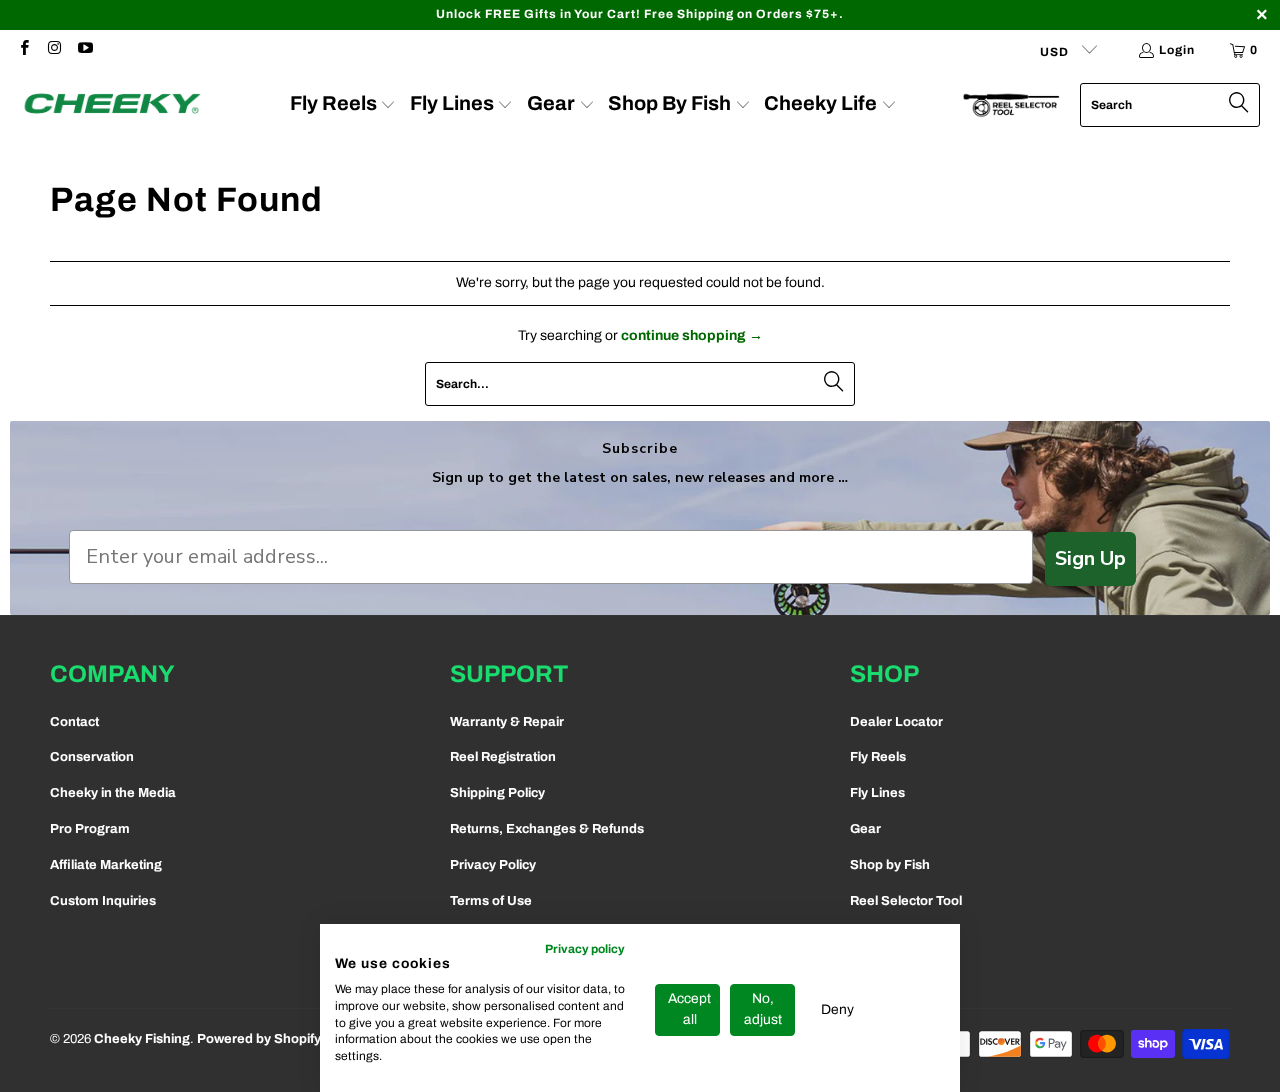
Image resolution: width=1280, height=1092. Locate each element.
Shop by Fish (890, 865)
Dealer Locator (896, 722)
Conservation (92, 757)
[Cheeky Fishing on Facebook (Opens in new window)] (23, 50)
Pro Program (90, 829)
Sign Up (1090, 558)
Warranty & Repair (507, 722)
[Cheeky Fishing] (112, 105)
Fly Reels (878, 757)
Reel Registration (503, 757)
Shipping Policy (497, 793)
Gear (865, 829)
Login (1177, 50)
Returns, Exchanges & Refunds (547, 829)
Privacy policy (585, 949)
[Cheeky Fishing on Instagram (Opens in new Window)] (53, 50)
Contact (74, 722)
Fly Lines (877, 793)
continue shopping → (692, 335)
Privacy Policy (493, 865)
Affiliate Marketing (106, 865)
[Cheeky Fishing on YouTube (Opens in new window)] (84, 50)
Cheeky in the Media (113, 793)
